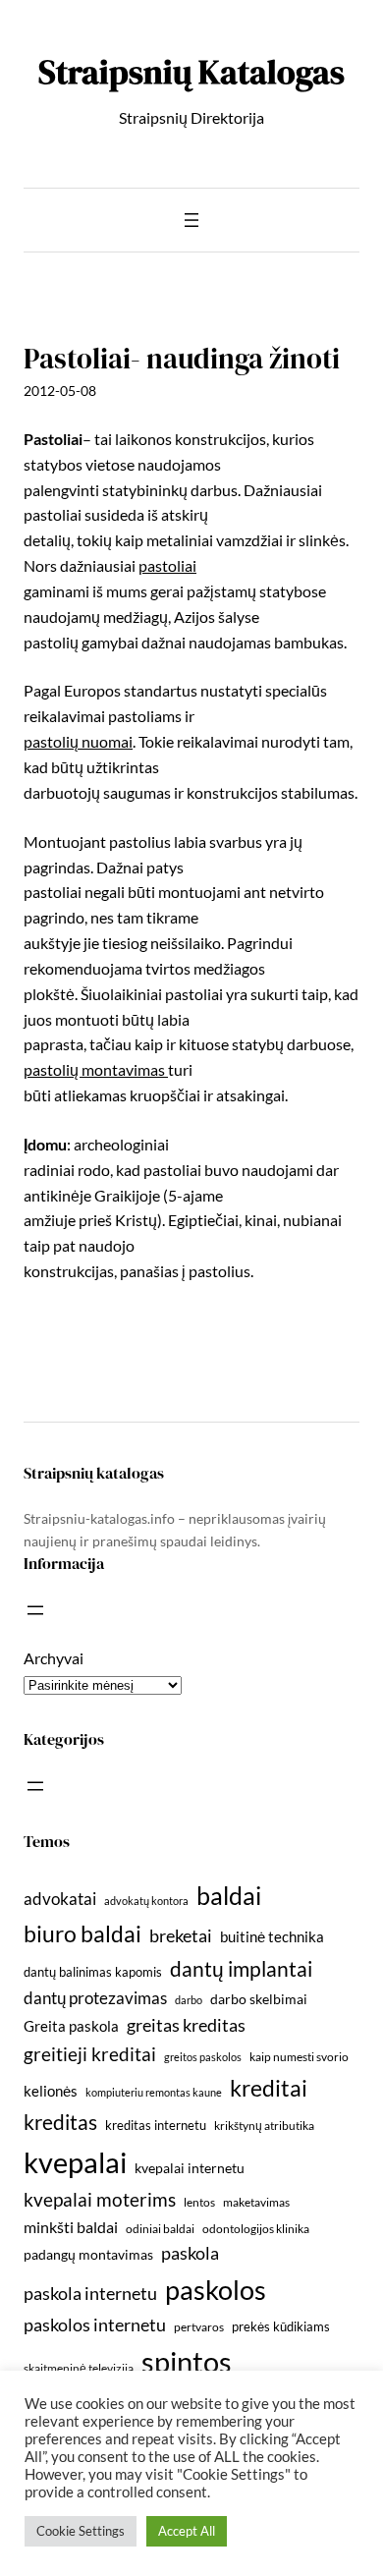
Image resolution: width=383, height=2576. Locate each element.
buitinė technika (272, 1936)
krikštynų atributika (264, 2126)
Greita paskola (71, 2026)
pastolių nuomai (78, 741)
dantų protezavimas (95, 1998)
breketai (181, 1936)
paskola (190, 2253)
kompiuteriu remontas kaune (154, 2092)
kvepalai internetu (190, 2168)
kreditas (60, 2122)
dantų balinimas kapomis (93, 1972)
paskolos (216, 2290)
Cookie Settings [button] (81, 2531)
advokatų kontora (146, 1901)
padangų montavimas (88, 2254)
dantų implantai (241, 1969)
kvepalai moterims (100, 2200)
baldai (229, 1895)
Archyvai (54, 1658)
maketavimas (256, 2202)
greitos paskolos (203, 2057)
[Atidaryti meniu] (191, 220)
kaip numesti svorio (299, 2057)
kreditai (269, 2088)
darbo (189, 2000)
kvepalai (75, 2162)
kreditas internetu (156, 2125)
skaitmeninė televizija (79, 2368)
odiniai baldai (160, 2229)
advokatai (60, 1899)
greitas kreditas (186, 2025)
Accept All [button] (187, 2531)
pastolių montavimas (96, 1069)
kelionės (51, 2091)
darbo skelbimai (259, 1999)
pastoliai (167, 565)
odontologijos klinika (256, 2229)
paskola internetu (90, 2293)
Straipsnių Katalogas (191, 72)
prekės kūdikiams (281, 2326)
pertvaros (199, 2327)
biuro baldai (82, 1933)
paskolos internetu (95, 2324)
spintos (187, 2361)
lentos (199, 2202)
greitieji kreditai (90, 2054)
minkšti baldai (71, 2227)
